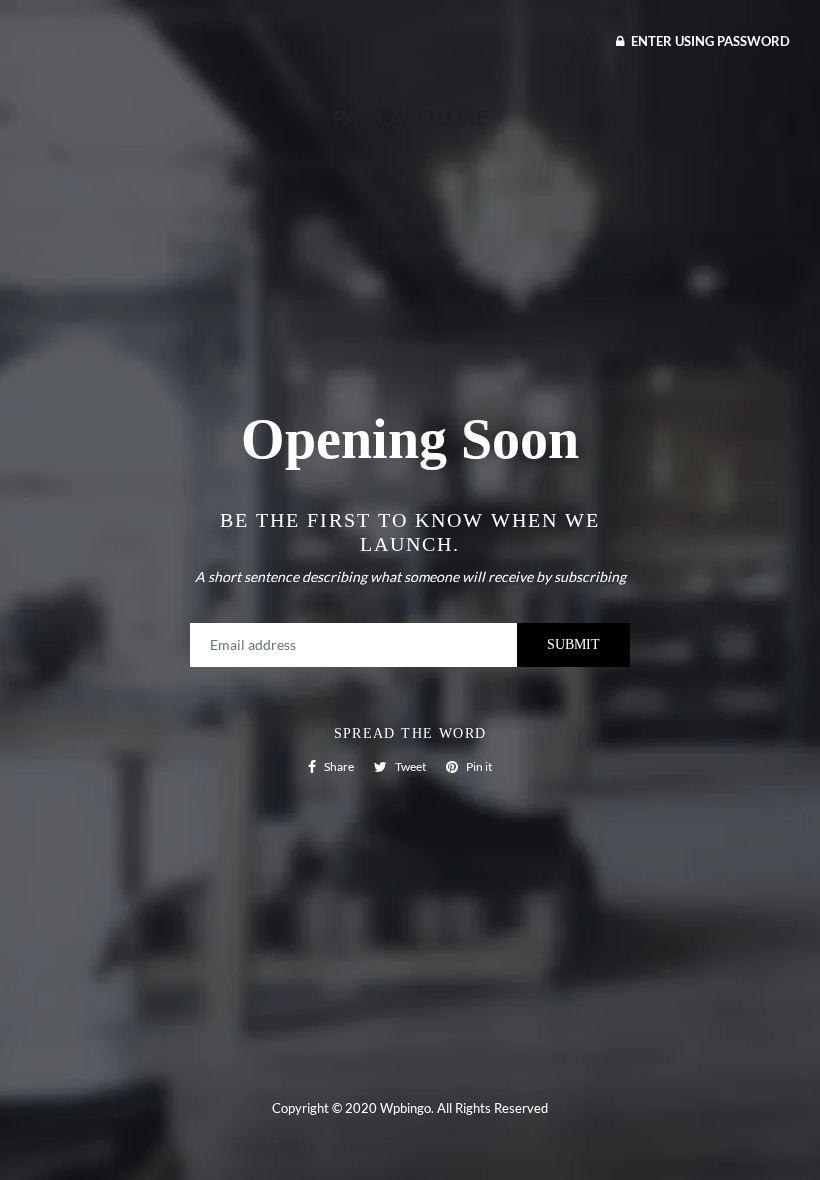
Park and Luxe (410, 117)
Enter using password (709, 41)
